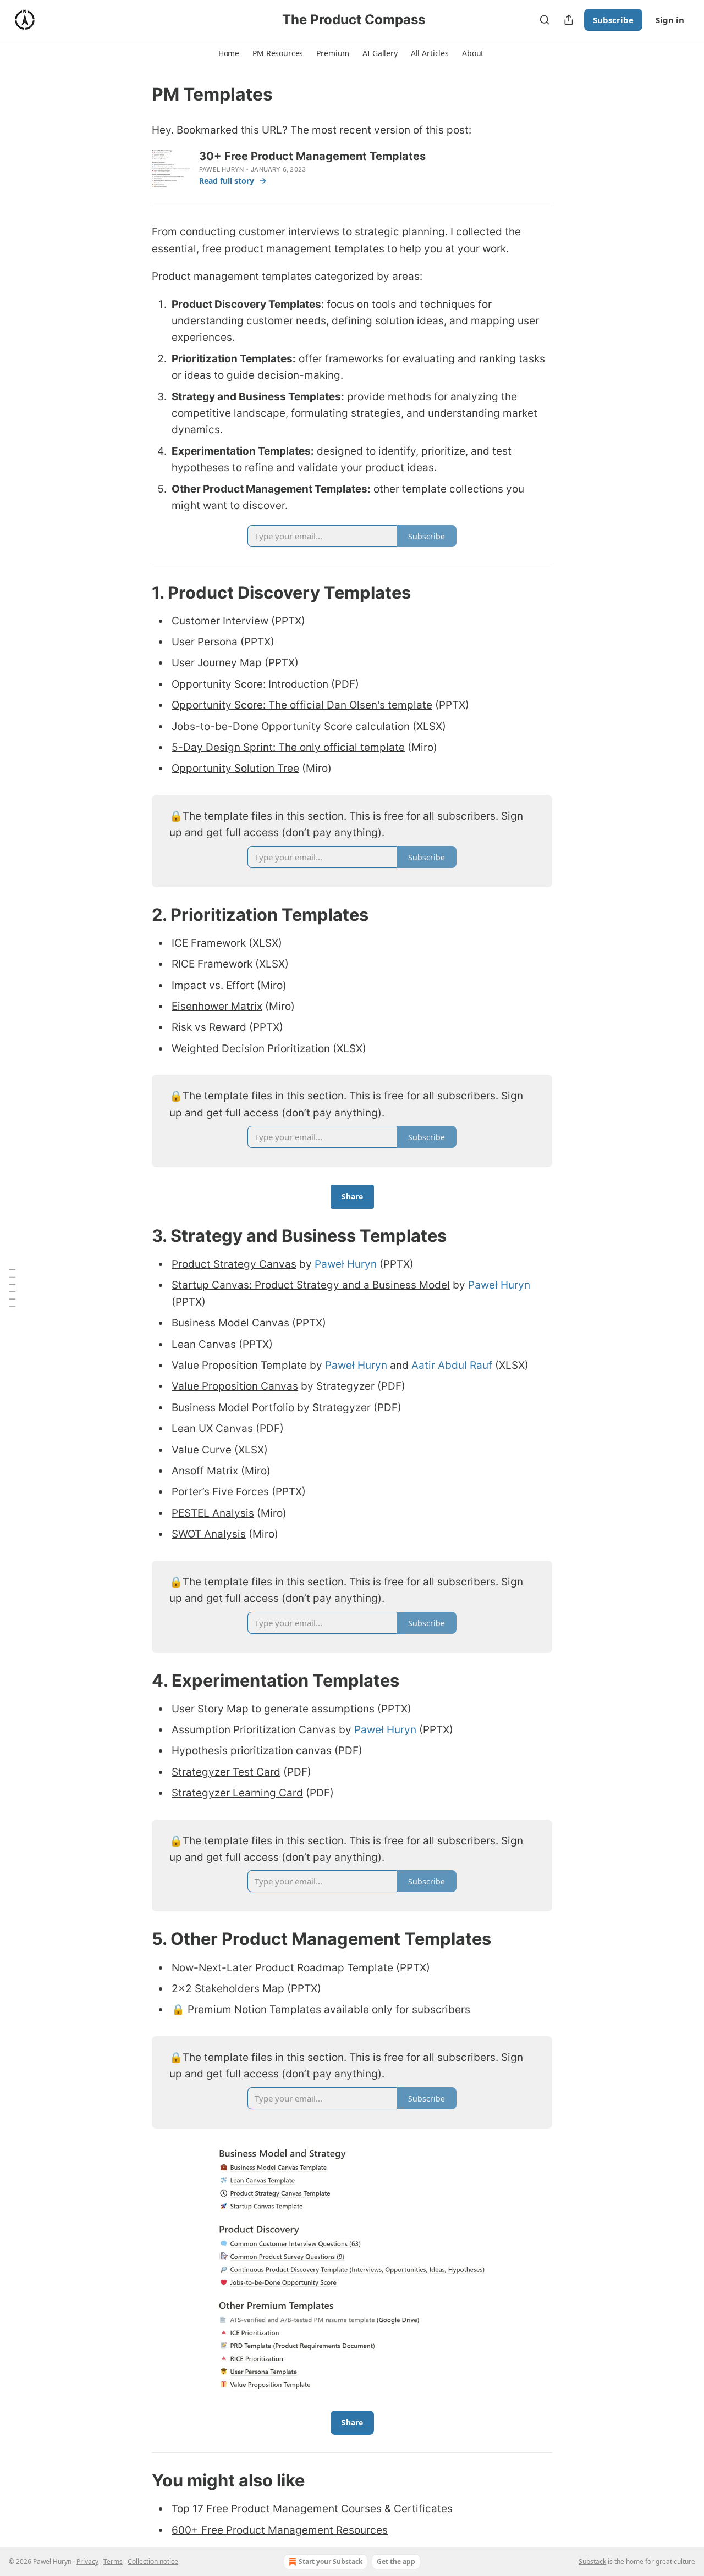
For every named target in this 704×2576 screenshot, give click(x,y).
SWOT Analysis (209, 1534)
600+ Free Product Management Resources (280, 2530)
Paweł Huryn (221, 169)
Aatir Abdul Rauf (452, 1365)
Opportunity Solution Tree (235, 768)
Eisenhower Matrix (217, 1006)
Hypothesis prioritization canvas (252, 1751)
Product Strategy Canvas (234, 1264)
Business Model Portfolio (233, 1408)
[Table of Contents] (12, 1288)
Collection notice (153, 2561)
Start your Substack (331, 2561)
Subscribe (613, 20)
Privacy (87, 2561)
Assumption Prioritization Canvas (254, 1730)
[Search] (544, 20)
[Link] (136, 592)
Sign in (670, 20)
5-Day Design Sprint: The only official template (288, 747)
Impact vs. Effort (213, 985)
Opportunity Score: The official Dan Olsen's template (302, 705)
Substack (592, 2561)
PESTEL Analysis (213, 1513)
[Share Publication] (569, 20)
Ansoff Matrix (205, 1471)
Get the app (396, 2561)
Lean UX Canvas (212, 1428)
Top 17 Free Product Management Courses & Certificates (312, 2509)
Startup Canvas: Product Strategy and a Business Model (311, 1285)
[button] (229, 53)
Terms (113, 2561)
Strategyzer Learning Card (237, 1793)
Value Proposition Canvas (235, 1386)
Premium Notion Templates (254, 2010)
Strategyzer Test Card (226, 1772)
